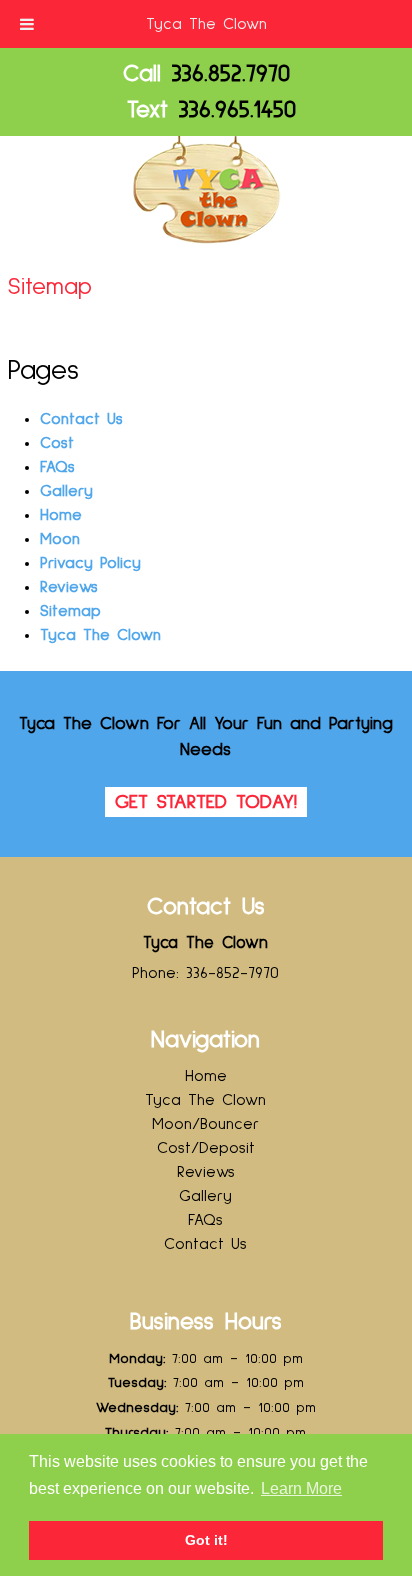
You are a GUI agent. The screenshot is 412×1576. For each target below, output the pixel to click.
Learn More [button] (301, 1488)
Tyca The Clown (206, 24)
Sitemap (70, 611)
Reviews (69, 587)
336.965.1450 (237, 110)
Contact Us (81, 419)
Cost (57, 443)
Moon (60, 539)
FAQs (57, 467)
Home (61, 515)
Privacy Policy (90, 563)
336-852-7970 (232, 973)
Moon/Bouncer (205, 1124)
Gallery (66, 491)
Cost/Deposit (206, 1148)
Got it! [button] (206, 1540)
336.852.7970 (231, 74)
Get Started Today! (206, 802)
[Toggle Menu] (27, 24)
